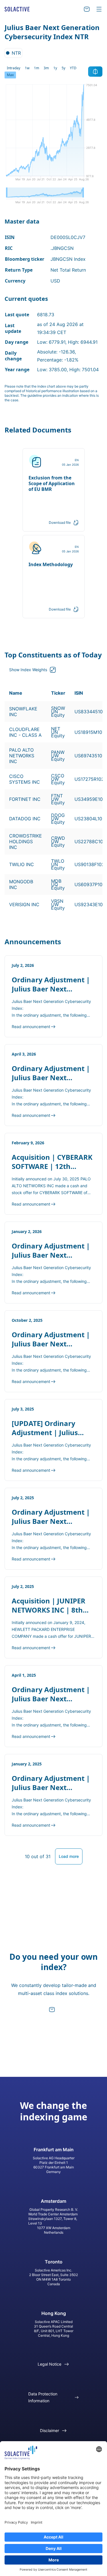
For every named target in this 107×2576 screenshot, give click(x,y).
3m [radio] (46, 68)
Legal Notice (50, 2364)
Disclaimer (50, 2430)
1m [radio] (37, 68)
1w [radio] (27, 68)
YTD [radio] (73, 68)
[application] (53, 135)
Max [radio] (10, 75)
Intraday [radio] (14, 68)
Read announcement (31, 1027)
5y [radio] (63, 68)
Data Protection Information (43, 2397)
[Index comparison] (95, 72)
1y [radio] (55, 68)
